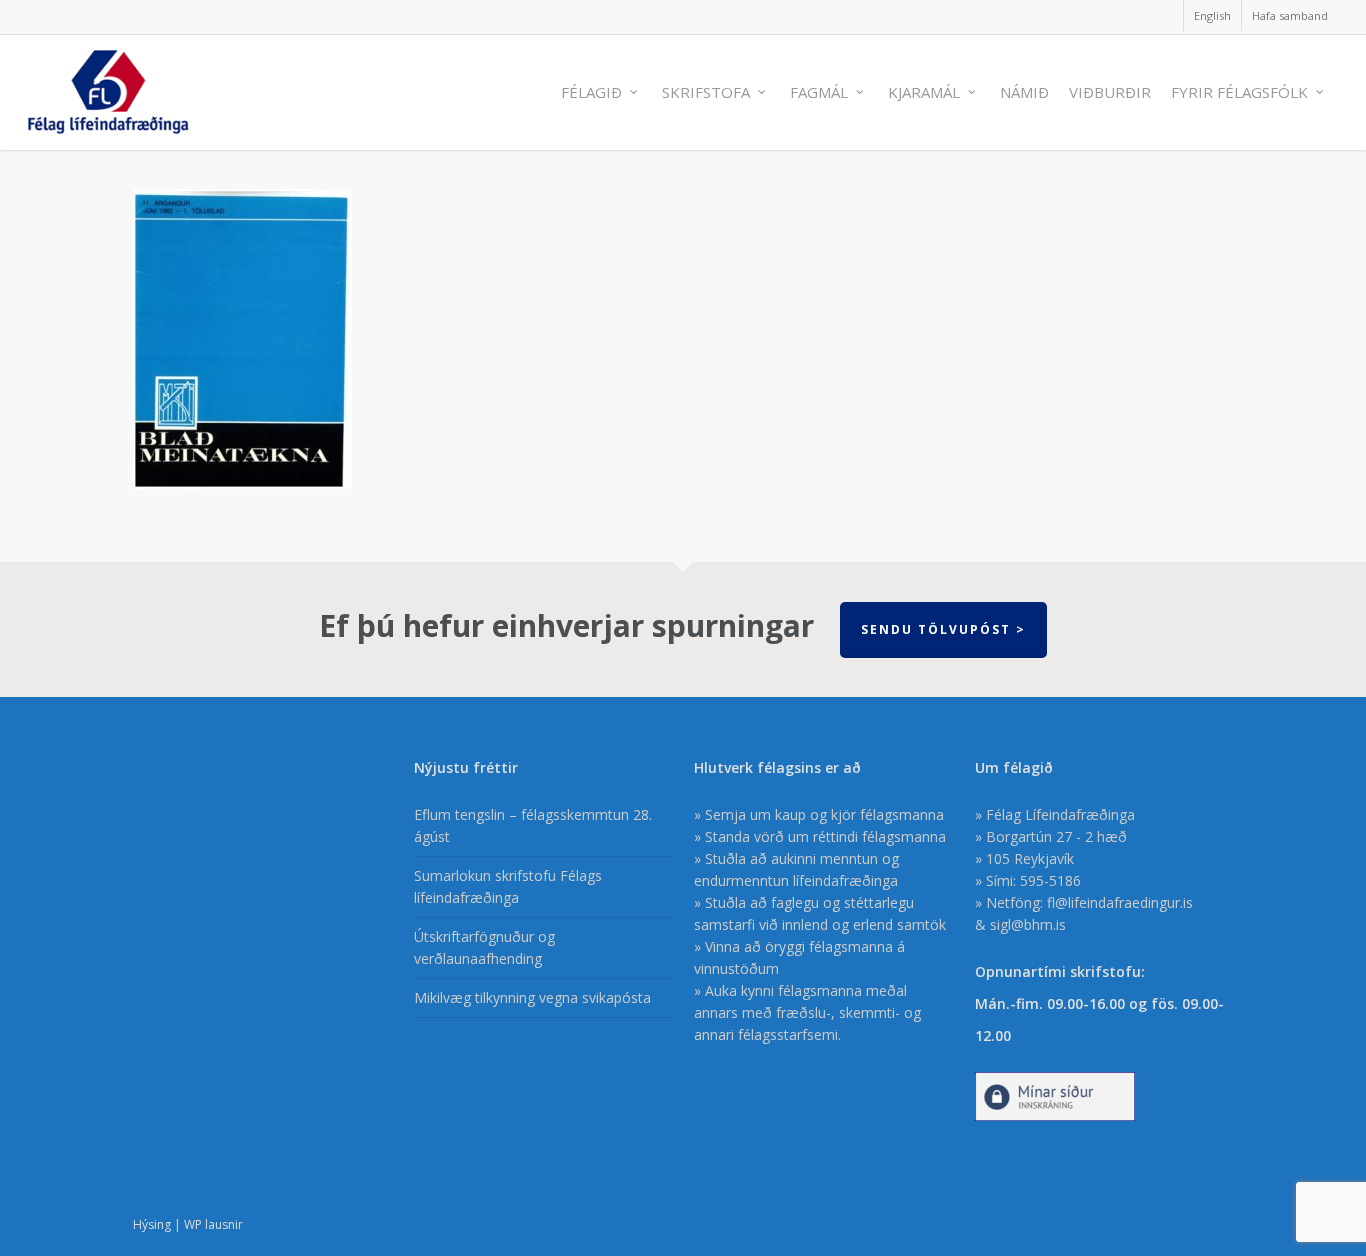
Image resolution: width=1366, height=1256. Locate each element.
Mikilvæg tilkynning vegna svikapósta (532, 997)
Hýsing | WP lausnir (188, 1224)
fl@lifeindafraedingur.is (1120, 902)
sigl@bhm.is (1028, 924)
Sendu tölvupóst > (943, 629)
